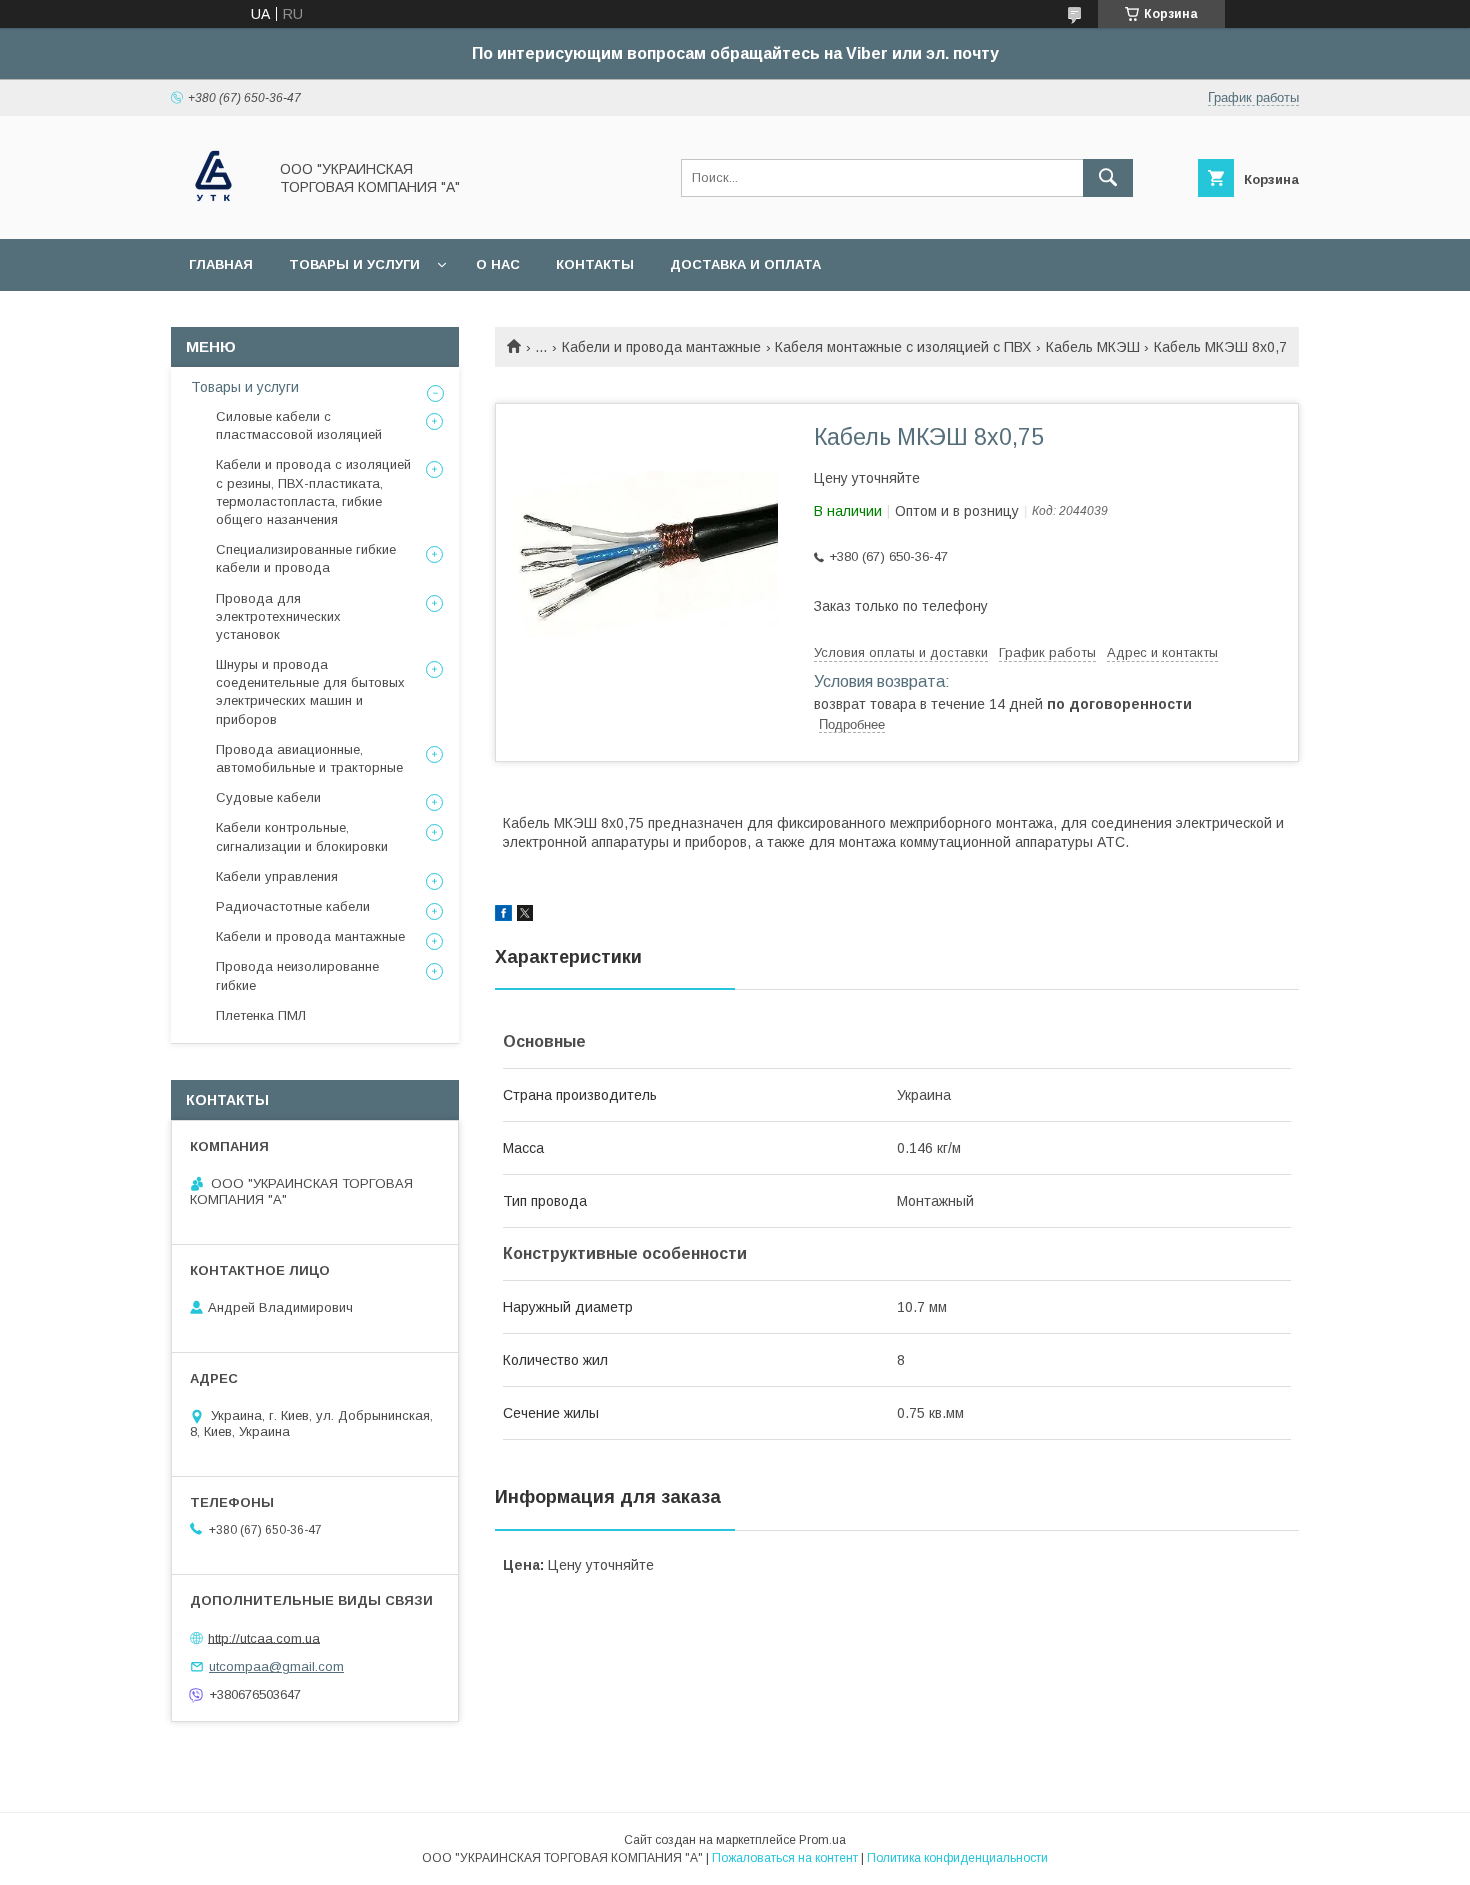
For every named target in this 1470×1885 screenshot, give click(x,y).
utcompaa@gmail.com (276, 1666)
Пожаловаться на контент (785, 1858)
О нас (498, 264)
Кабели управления (277, 876)
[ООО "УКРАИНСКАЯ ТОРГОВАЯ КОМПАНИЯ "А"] (213, 213)
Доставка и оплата (745, 264)
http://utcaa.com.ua (264, 1637)
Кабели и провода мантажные (661, 347)
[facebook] (503, 916)
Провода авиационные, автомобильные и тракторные (309, 758)
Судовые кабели (268, 797)
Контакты (595, 264)
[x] (525, 916)
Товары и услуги (354, 264)
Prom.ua (822, 1840)
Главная (221, 264)
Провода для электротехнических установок (278, 616)
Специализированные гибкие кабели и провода (306, 558)
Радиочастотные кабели (293, 906)
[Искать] (1108, 178)
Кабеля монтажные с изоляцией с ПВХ (903, 347)
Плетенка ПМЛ (261, 1015)
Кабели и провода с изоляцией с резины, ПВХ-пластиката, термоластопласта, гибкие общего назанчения (313, 492)
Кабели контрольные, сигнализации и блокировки (302, 836)
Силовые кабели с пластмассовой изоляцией (299, 425)
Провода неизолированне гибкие (297, 975)
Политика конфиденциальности (957, 1858)
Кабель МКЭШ (1093, 347)
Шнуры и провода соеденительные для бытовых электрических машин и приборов (310, 692)
